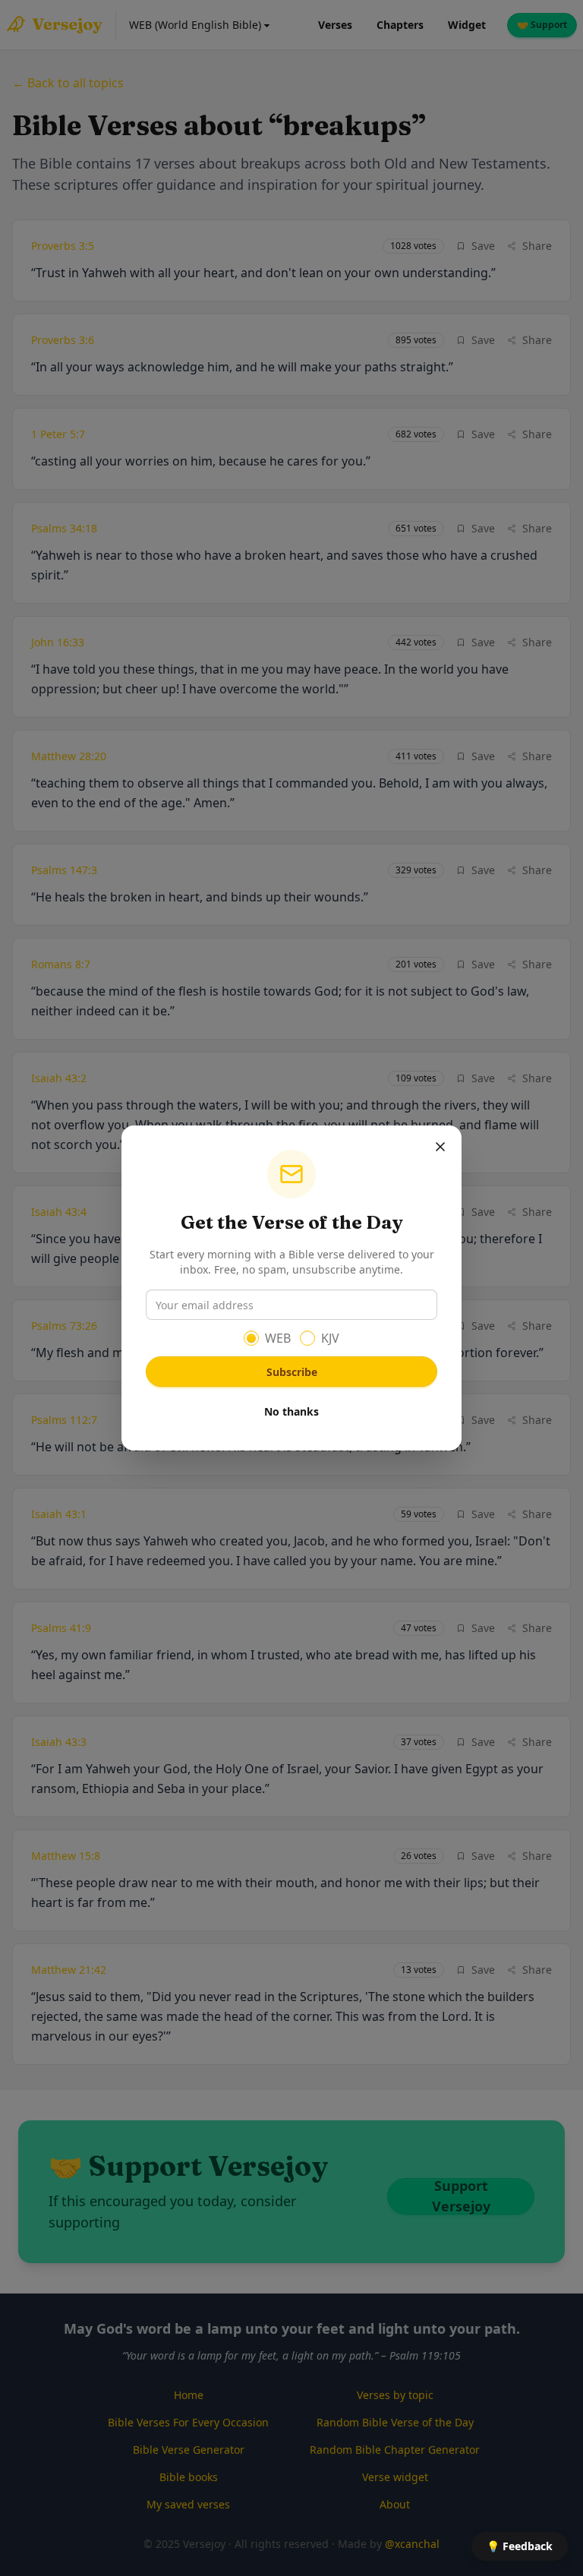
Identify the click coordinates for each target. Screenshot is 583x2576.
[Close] (440, 1147)
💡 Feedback (520, 2546)
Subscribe (292, 1372)
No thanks (291, 1411)
